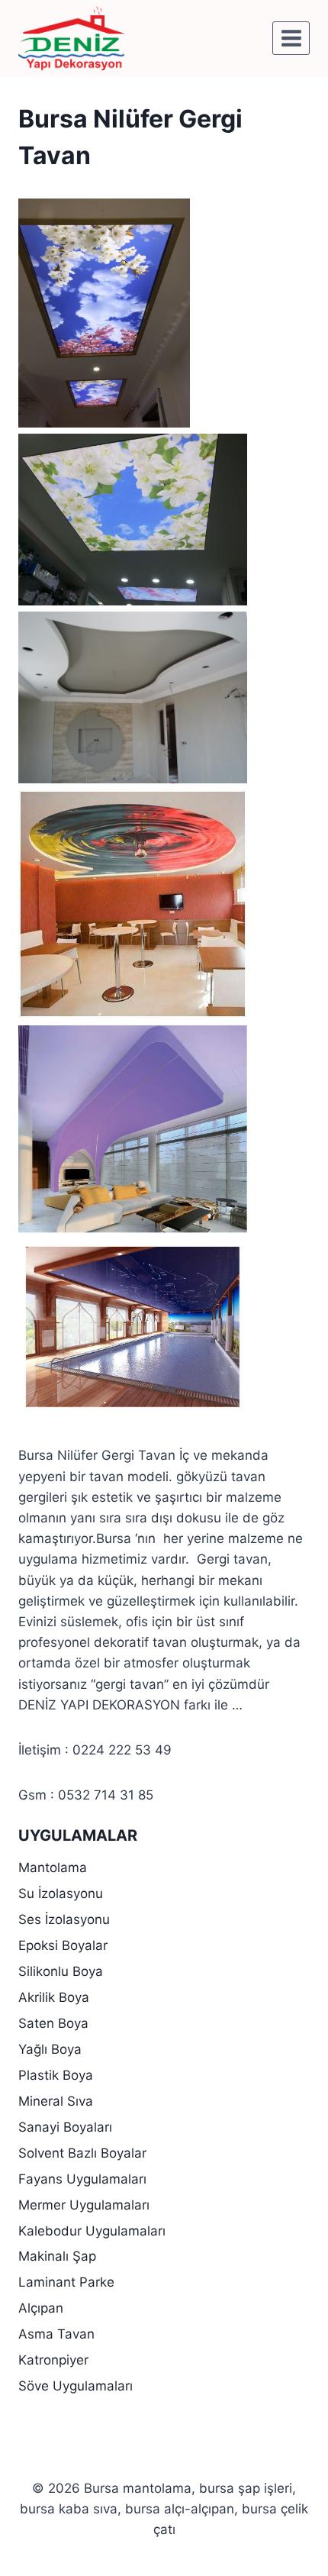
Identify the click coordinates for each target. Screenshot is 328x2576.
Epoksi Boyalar (63, 1945)
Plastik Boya (56, 2075)
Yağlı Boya (50, 2049)
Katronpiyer (53, 2360)
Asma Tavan (56, 2334)
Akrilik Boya (54, 1997)
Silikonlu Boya (61, 1971)
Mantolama (53, 1867)
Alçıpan (41, 2308)
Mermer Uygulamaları (84, 2205)
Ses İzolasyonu (64, 1919)
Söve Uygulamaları (76, 2386)
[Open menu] (291, 38)
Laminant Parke (66, 2282)
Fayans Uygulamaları (82, 2179)
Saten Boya (53, 2023)
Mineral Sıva (56, 2101)
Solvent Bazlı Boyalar (82, 2153)
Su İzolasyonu (61, 1893)
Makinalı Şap (57, 2256)
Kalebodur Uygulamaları (92, 2231)
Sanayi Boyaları (65, 2127)
